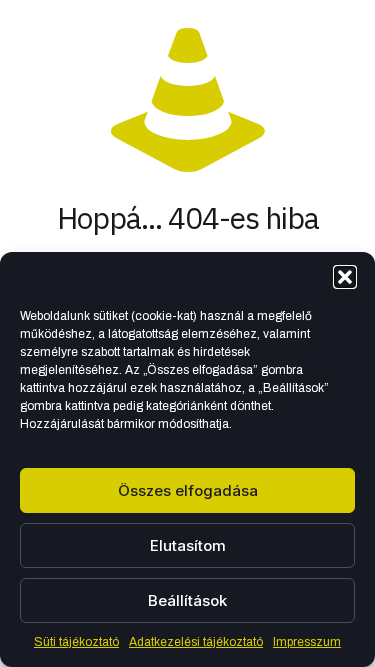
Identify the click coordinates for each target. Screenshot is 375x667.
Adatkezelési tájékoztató (196, 642)
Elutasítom (188, 545)
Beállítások (187, 600)
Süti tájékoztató (76, 642)
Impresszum (307, 642)
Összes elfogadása (188, 490)
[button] (345, 277)
